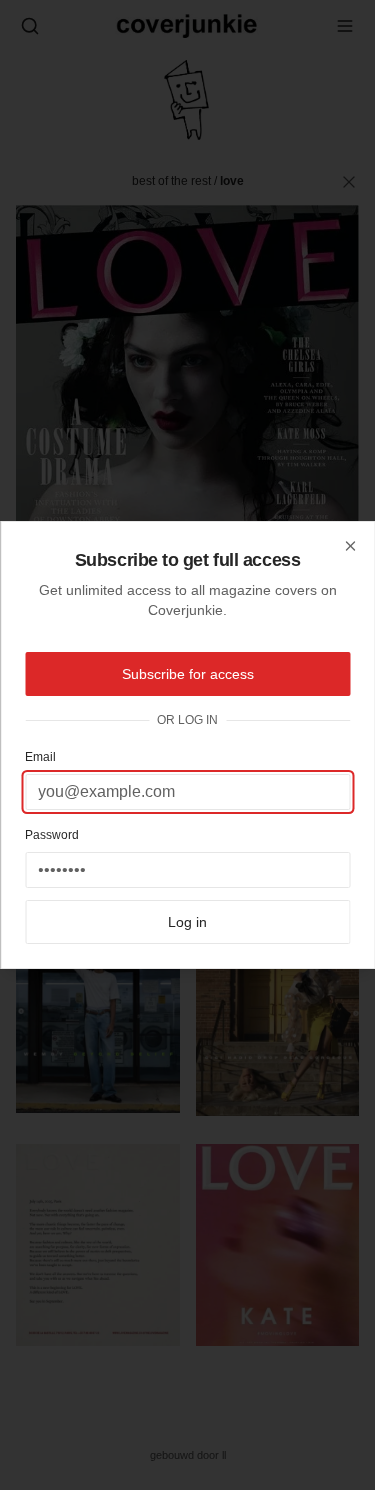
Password (52, 835)
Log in (187, 922)
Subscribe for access (188, 674)
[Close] (350, 546)
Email (40, 757)
